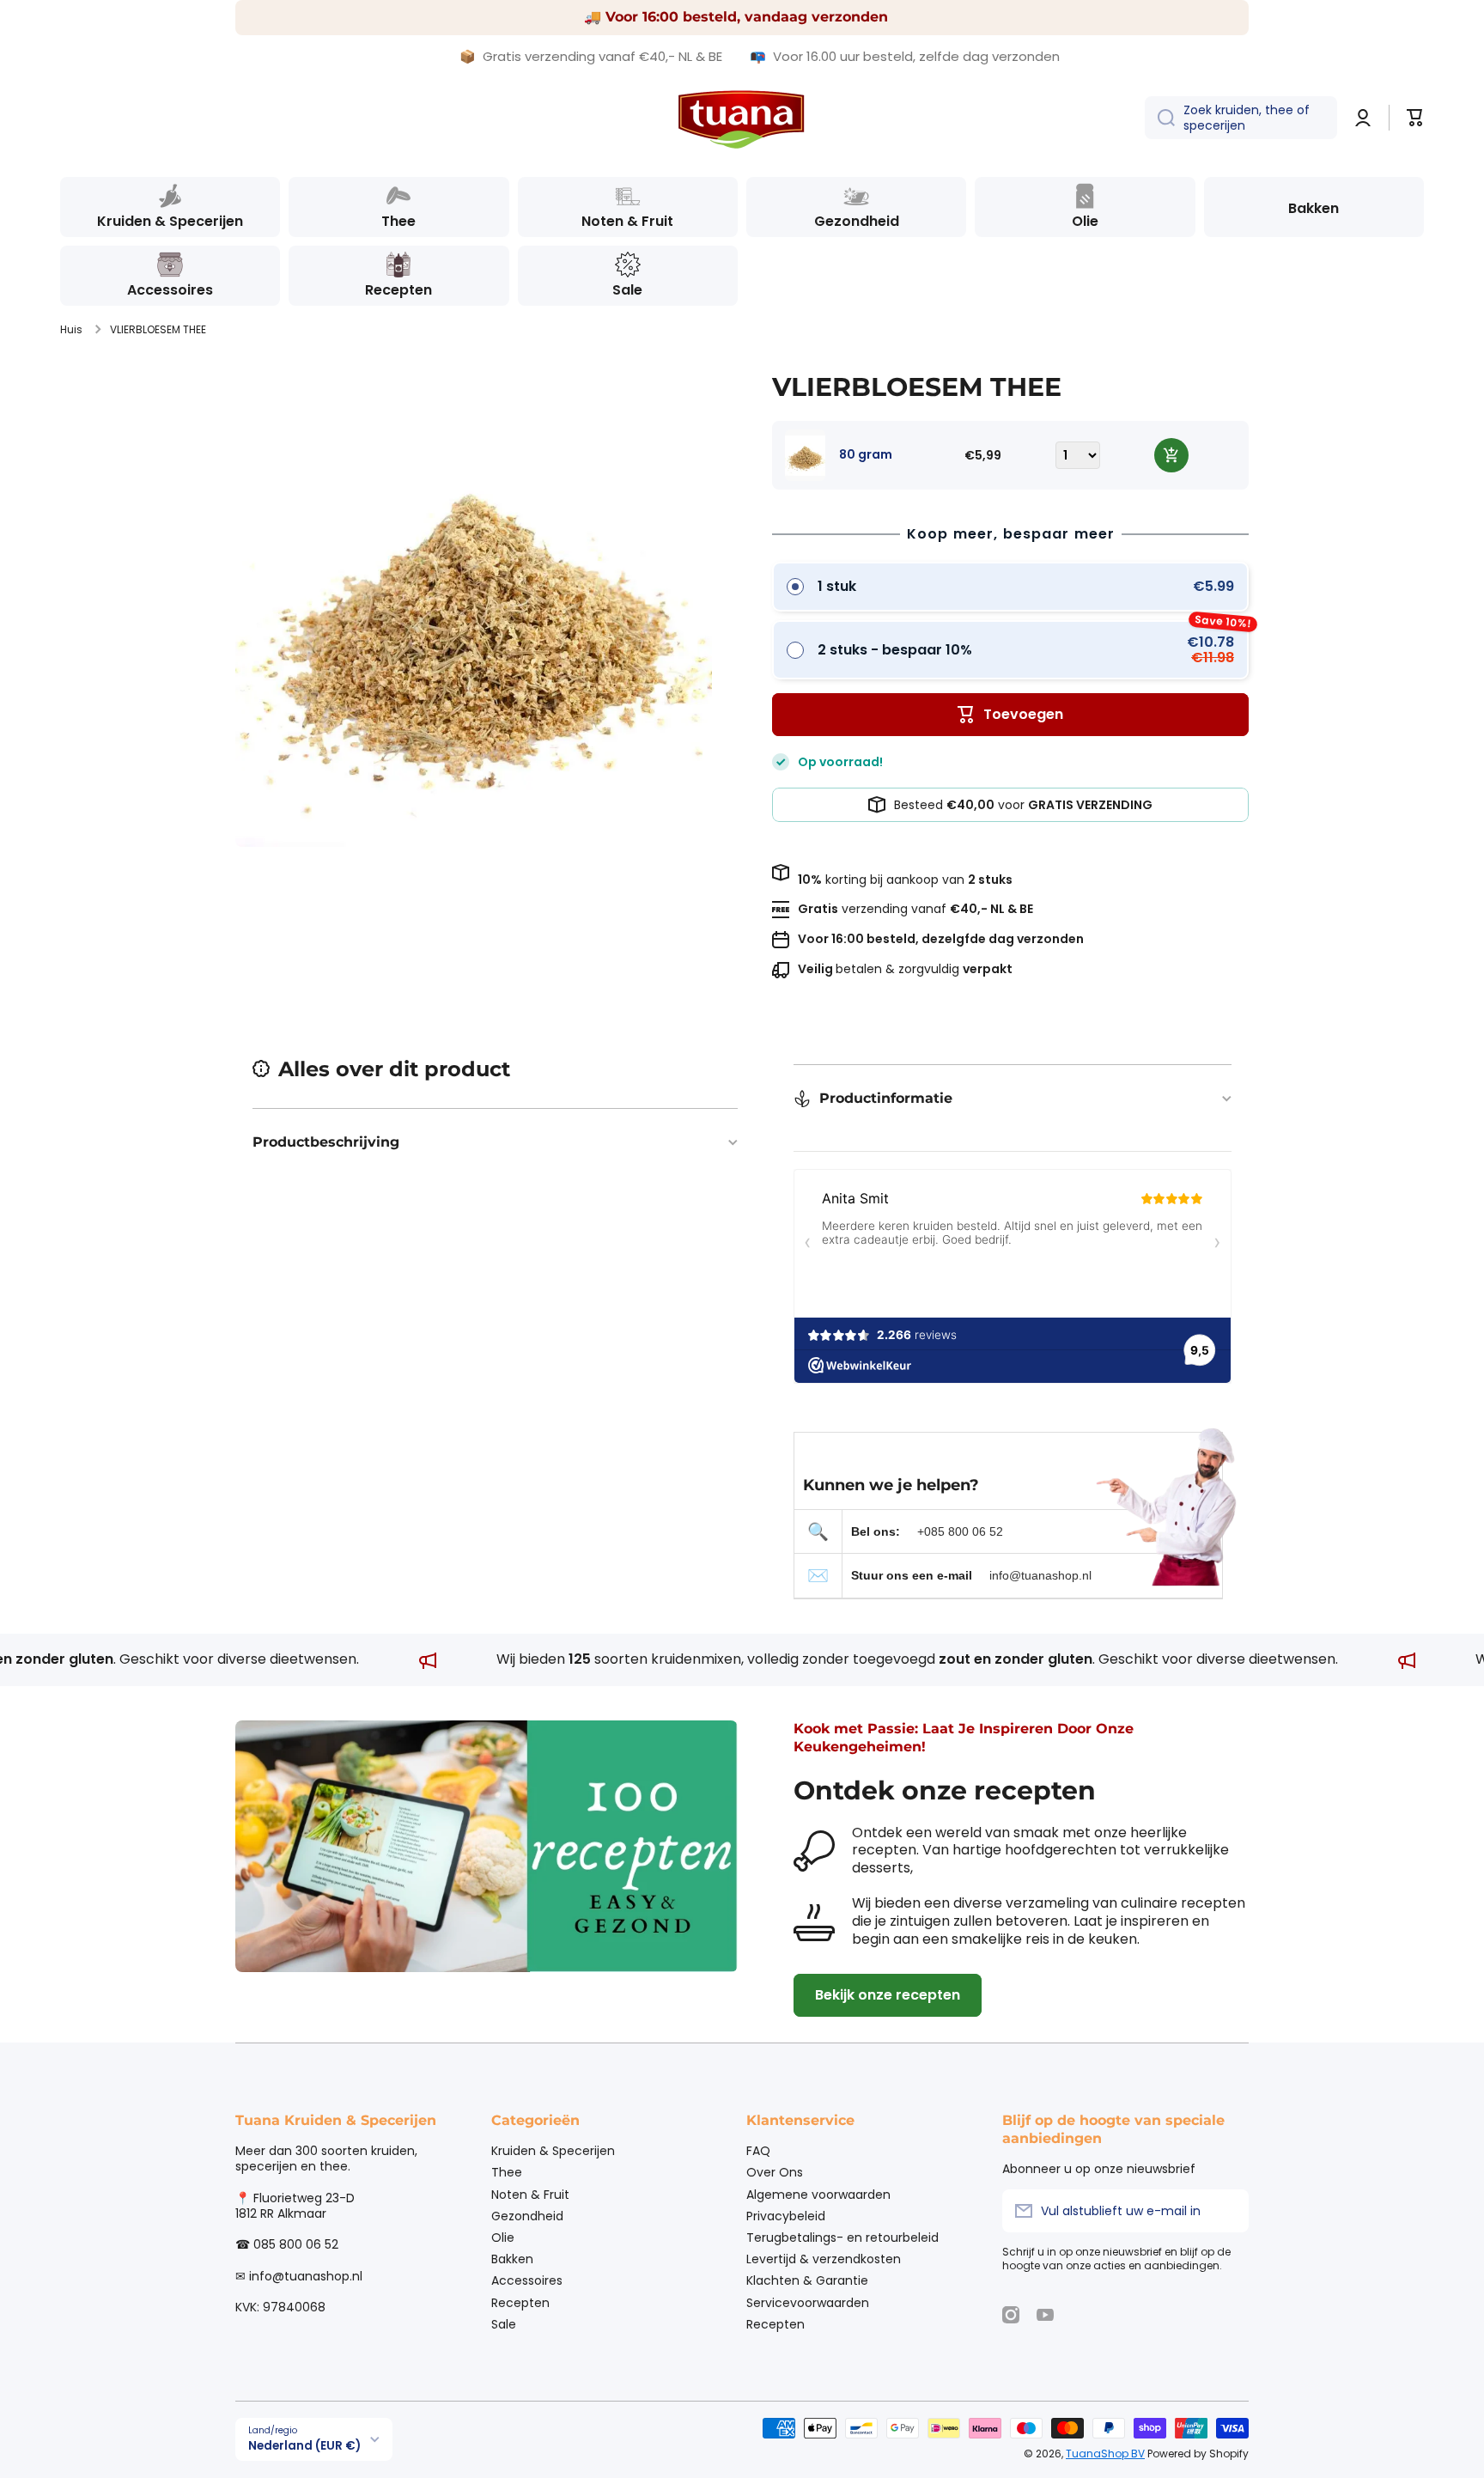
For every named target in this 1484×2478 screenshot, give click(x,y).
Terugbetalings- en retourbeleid (842, 2237)
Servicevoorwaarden (808, 2302)
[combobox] (1241, 118)
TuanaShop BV (1105, 2454)
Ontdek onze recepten (945, 1790)
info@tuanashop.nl (1040, 1575)
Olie (503, 2237)
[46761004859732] (1171, 455)
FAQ (758, 2150)
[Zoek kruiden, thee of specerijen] (1160, 118)
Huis (71, 330)
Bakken (512, 2259)
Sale (504, 2324)
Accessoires (527, 2280)
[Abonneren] (1227, 2211)
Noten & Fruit (530, 2194)
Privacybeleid (786, 2216)
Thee (507, 2172)
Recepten (520, 2302)
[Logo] (742, 118)
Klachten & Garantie (807, 2280)
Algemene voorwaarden (818, 2194)
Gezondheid (527, 2216)
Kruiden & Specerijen (553, 2150)
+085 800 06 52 (960, 1531)
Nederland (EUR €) (304, 2446)
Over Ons (775, 2172)
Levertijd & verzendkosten (824, 2259)
